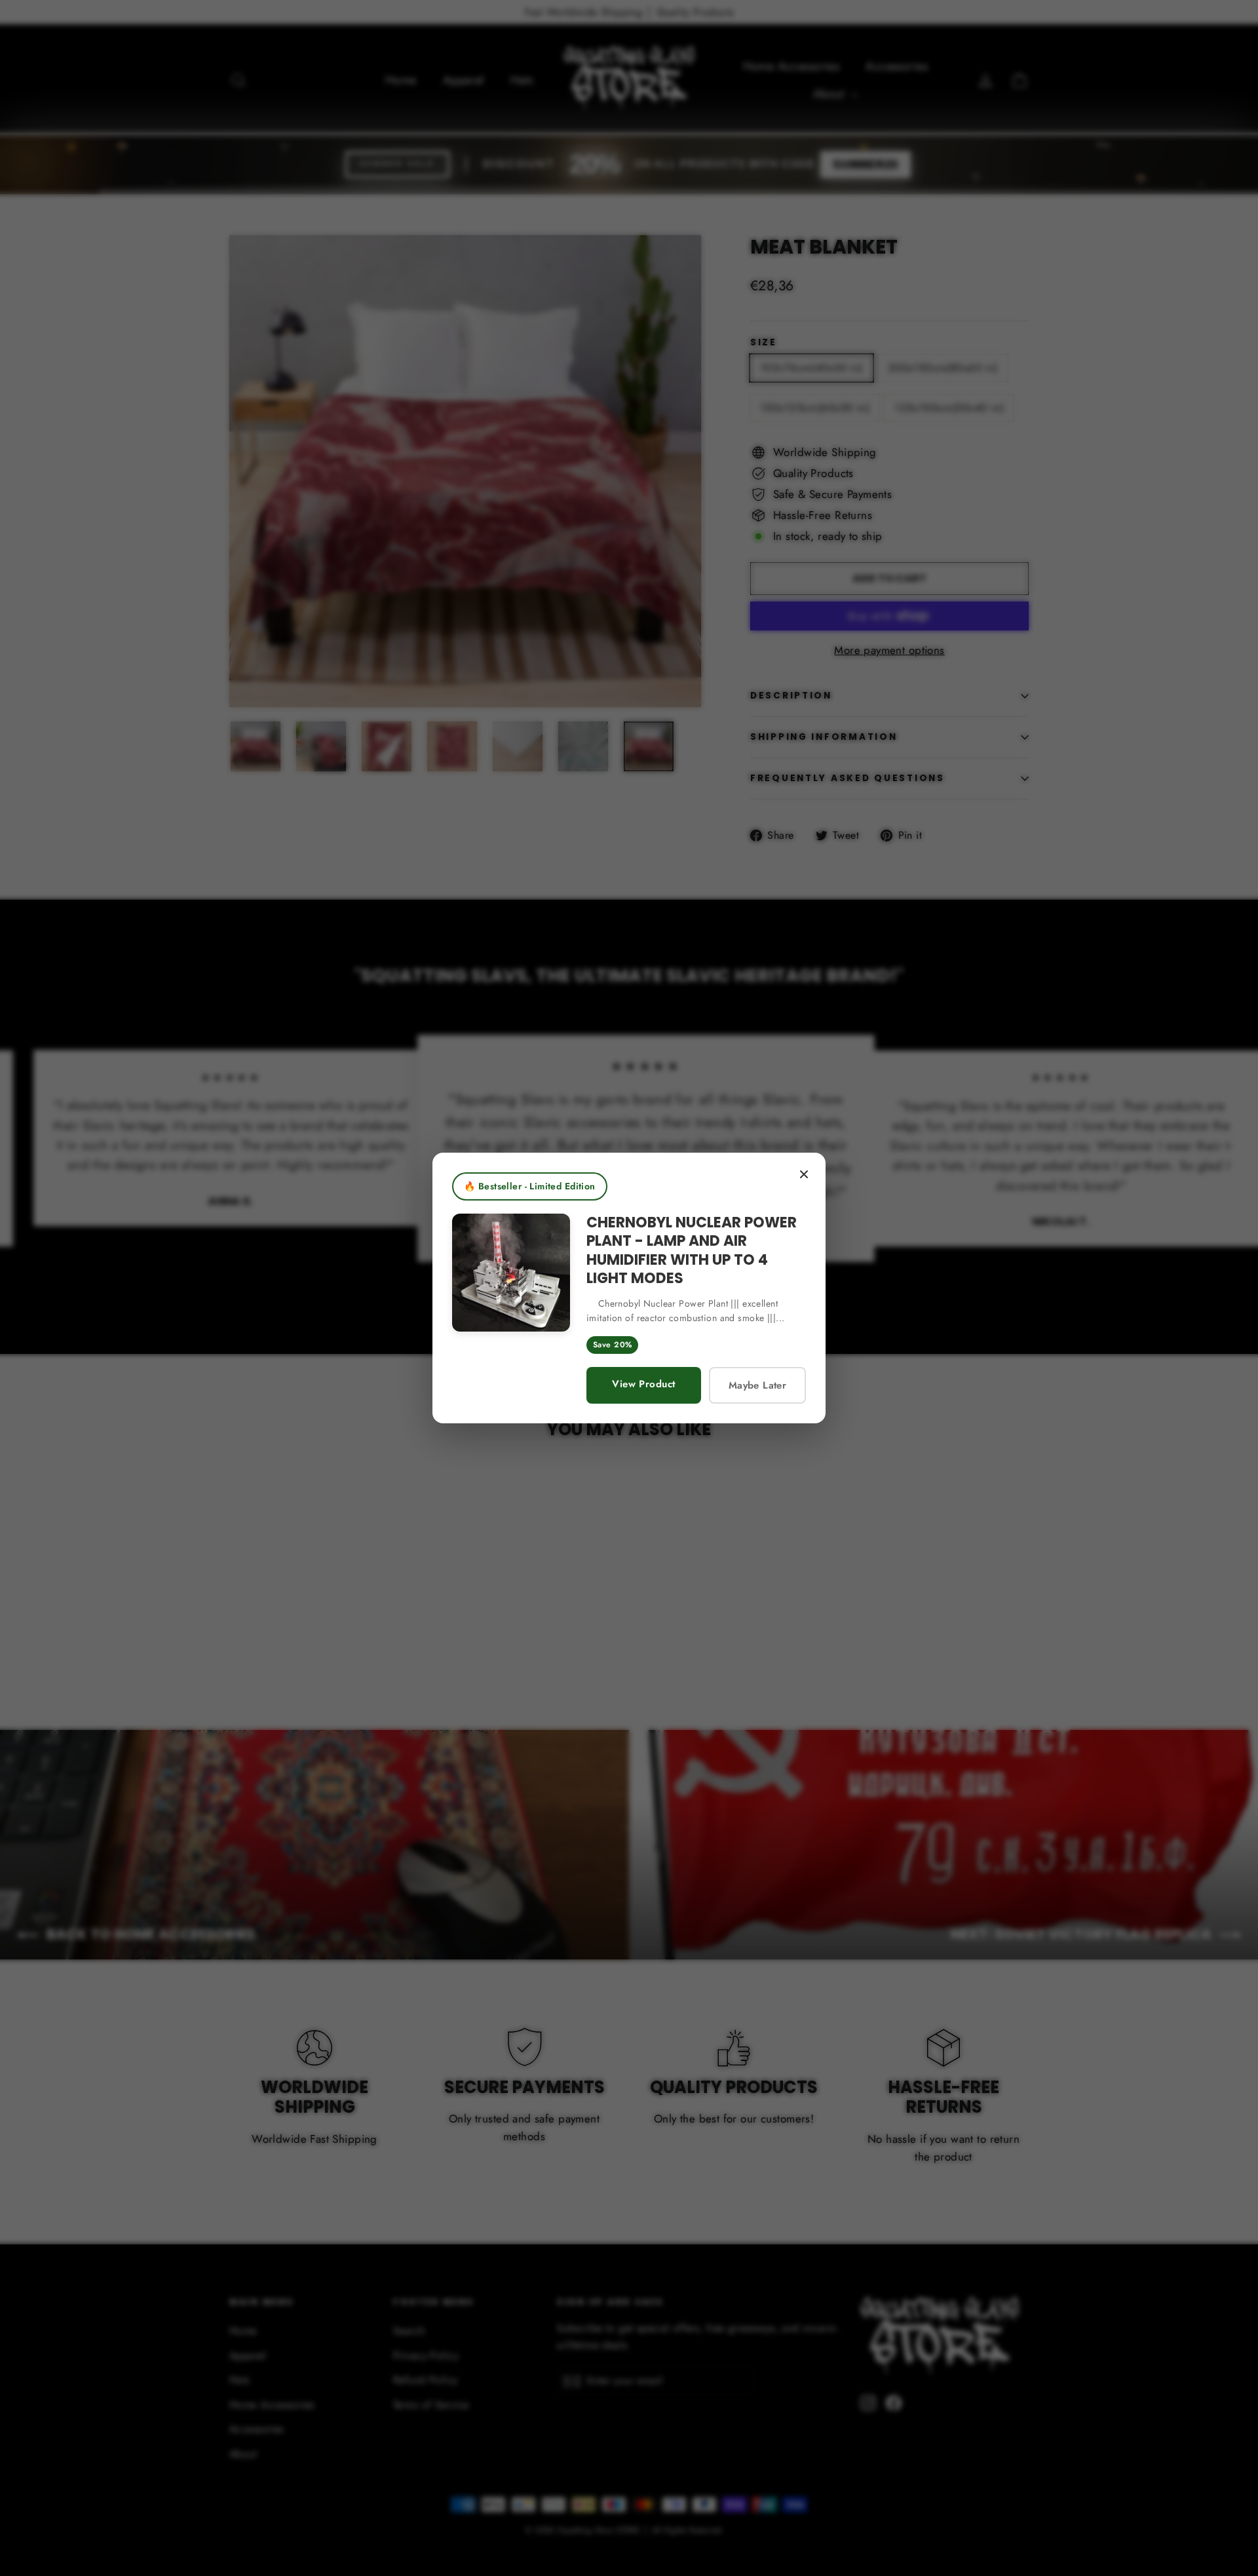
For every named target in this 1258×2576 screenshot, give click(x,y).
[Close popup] (804, 1174)
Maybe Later (757, 1385)
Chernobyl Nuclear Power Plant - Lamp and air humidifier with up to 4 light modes (692, 1251)
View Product (643, 1384)
